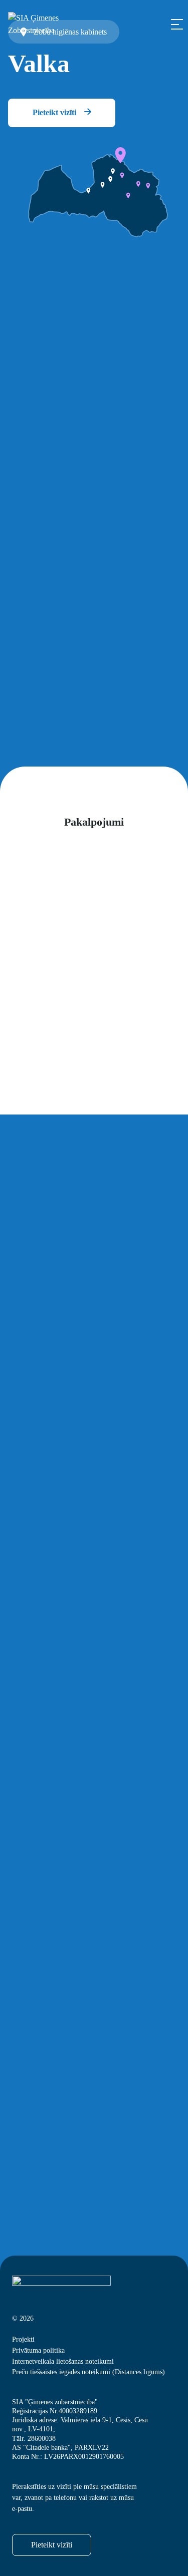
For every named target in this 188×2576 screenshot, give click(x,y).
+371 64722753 (57, 453)
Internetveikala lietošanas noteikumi (63, 2361)
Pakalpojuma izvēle (44, 1730)
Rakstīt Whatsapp (73, 1657)
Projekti (23, 2339)
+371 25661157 (57, 466)
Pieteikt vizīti (55, 112)
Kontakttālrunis (38, 1884)
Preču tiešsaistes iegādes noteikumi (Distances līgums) (88, 2372)
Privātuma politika (38, 2350)
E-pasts (24, 1943)
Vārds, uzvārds (37, 1824)
